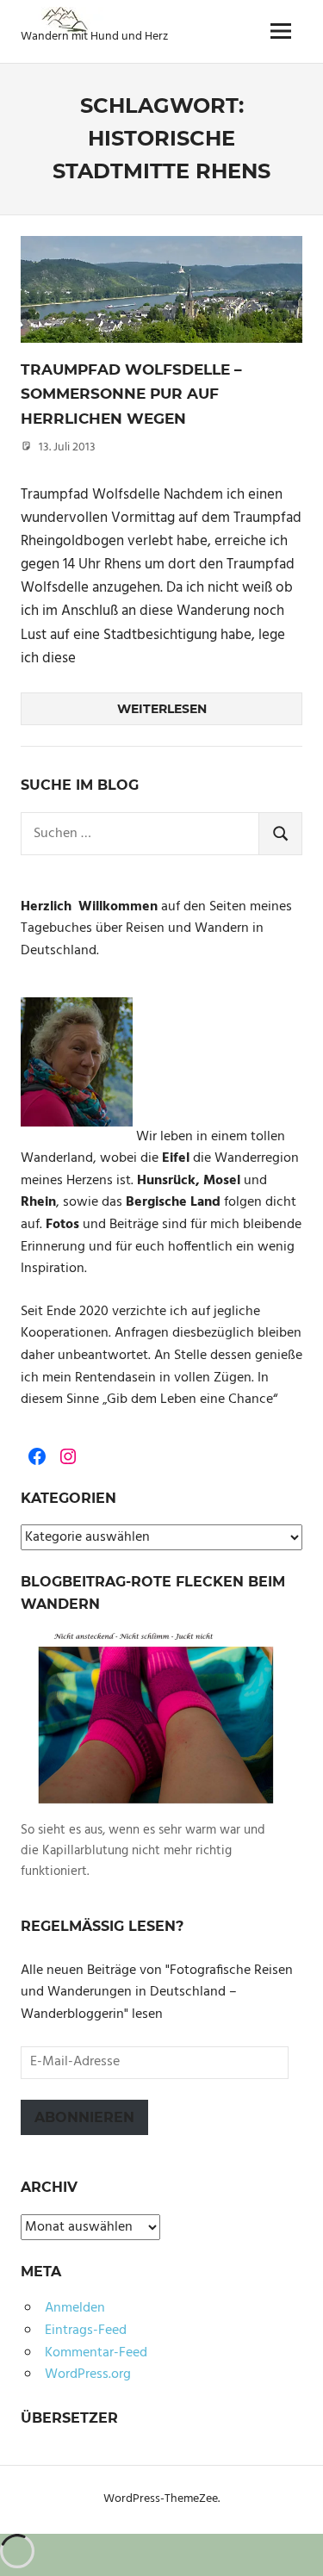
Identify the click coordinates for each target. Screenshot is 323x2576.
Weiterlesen (162, 709)
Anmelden (75, 2308)
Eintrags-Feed (86, 2331)
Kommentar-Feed (96, 2353)
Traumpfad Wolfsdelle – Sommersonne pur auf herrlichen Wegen (131, 394)
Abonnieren (84, 2117)
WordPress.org (88, 2374)
